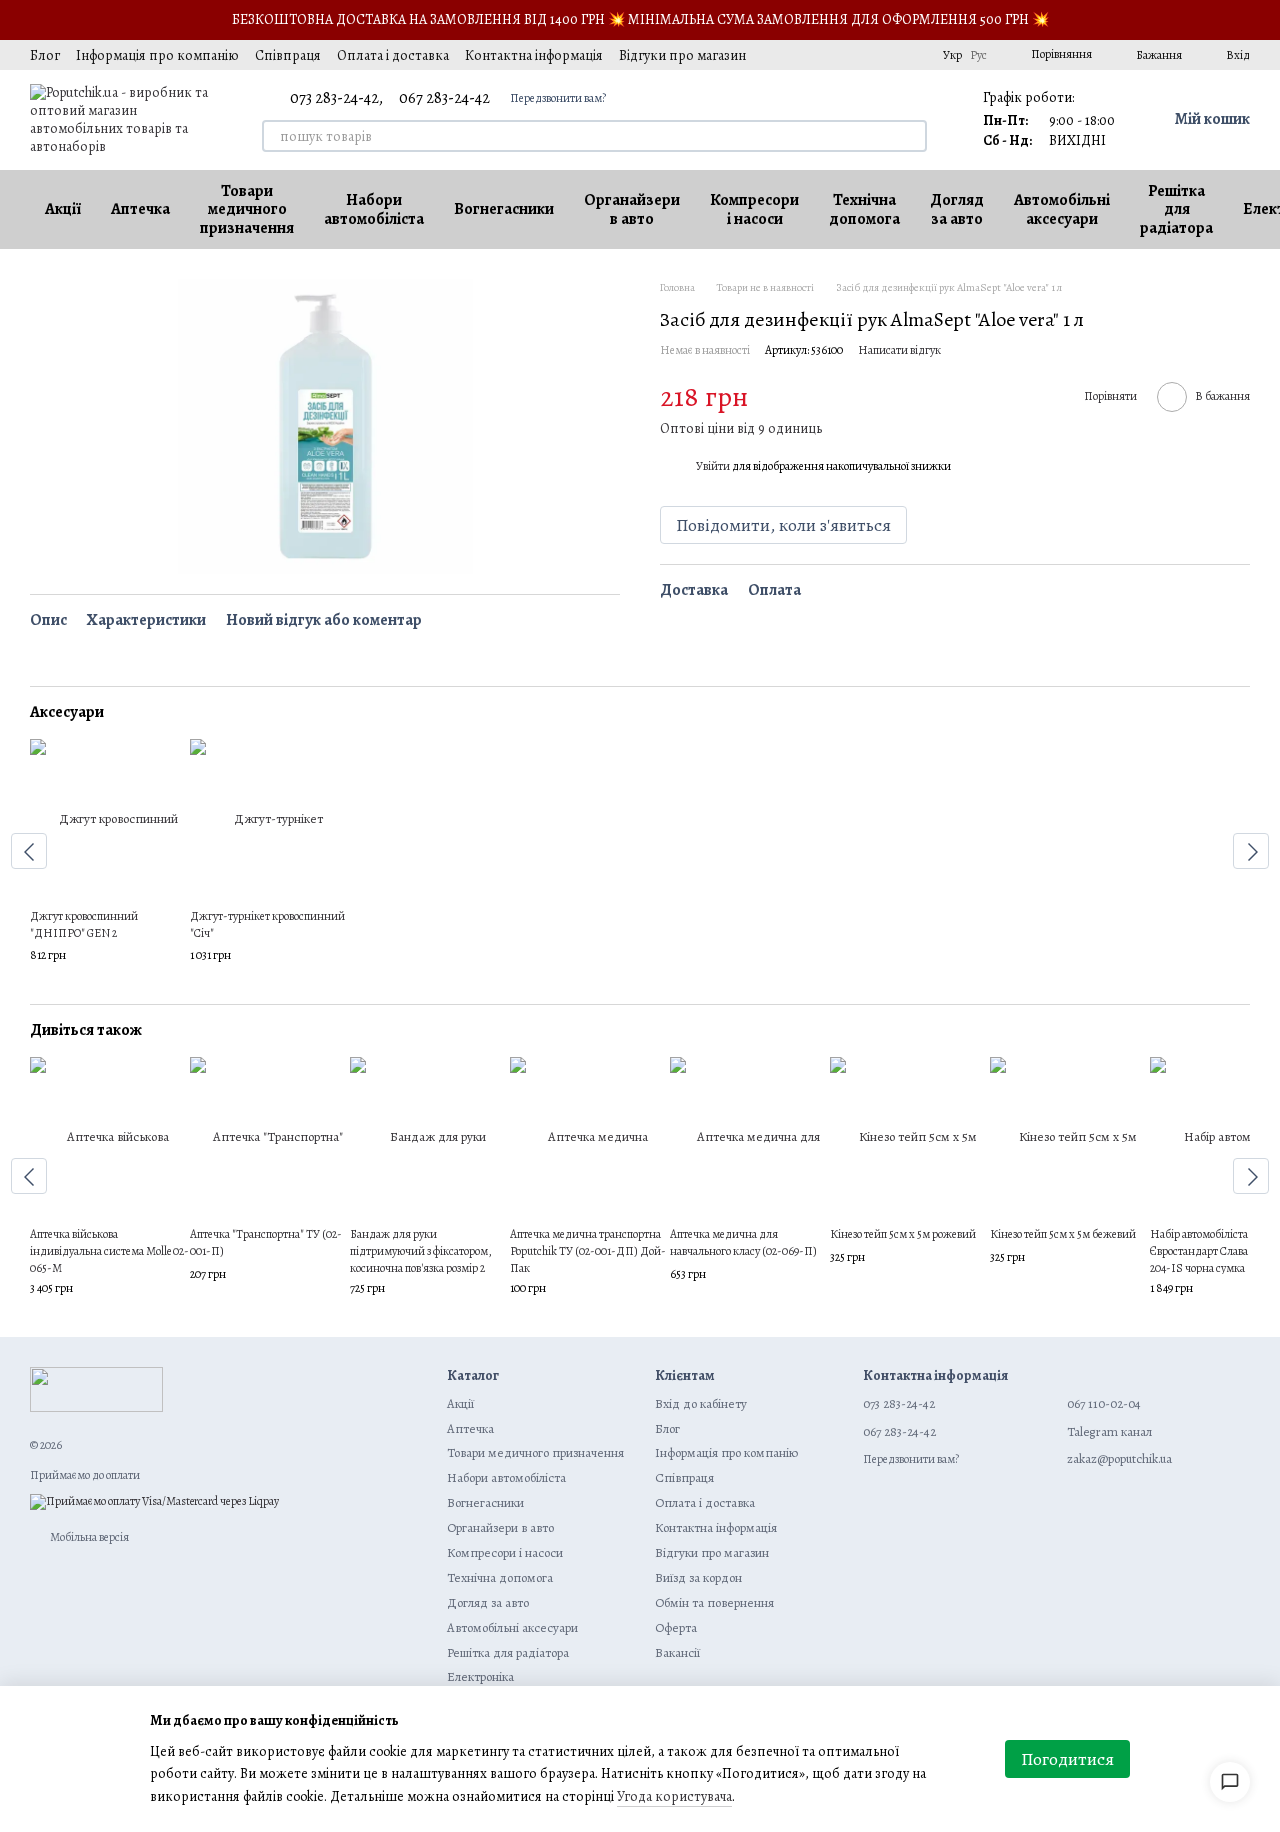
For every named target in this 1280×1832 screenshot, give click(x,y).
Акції (63, 209)
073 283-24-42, (336, 98)
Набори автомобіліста (374, 209)
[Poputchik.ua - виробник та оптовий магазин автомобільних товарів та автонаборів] (96, 1389)
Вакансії (677, 1652)
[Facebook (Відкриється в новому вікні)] (839, 55)
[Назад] (29, 851)
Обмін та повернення (714, 1602)
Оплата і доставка (393, 55)
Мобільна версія (88, 1537)
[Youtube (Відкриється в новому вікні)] (863, 55)
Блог (45, 55)
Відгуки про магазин (682, 55)
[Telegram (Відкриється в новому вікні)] (887, 55)
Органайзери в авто (632, 209)
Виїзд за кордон (698, 1577)
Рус (978, 55)
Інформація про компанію (157, 55)
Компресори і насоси (754, 209)
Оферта (676, 1627)
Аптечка (140, 209)
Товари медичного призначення (247, 209)
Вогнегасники (504, 209)
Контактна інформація (534, 55)
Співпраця (288, 55)
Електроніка (480, 1676)
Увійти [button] (713, 466)
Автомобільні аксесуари (1062, 209)
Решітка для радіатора (1176, 209)
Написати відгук (899, 350)
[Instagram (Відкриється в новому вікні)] (791, 55)
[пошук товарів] (911, 136)
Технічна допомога (864, 209)
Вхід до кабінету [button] (701, 1403)
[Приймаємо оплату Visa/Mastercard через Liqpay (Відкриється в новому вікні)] (154, 1501)
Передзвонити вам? (558, 98)
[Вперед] (1251, 851)
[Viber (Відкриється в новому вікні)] (911, 55)
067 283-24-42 (444, 98)
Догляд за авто (957, 209)
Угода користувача (674, 1796)
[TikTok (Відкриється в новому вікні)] (815, 55)
